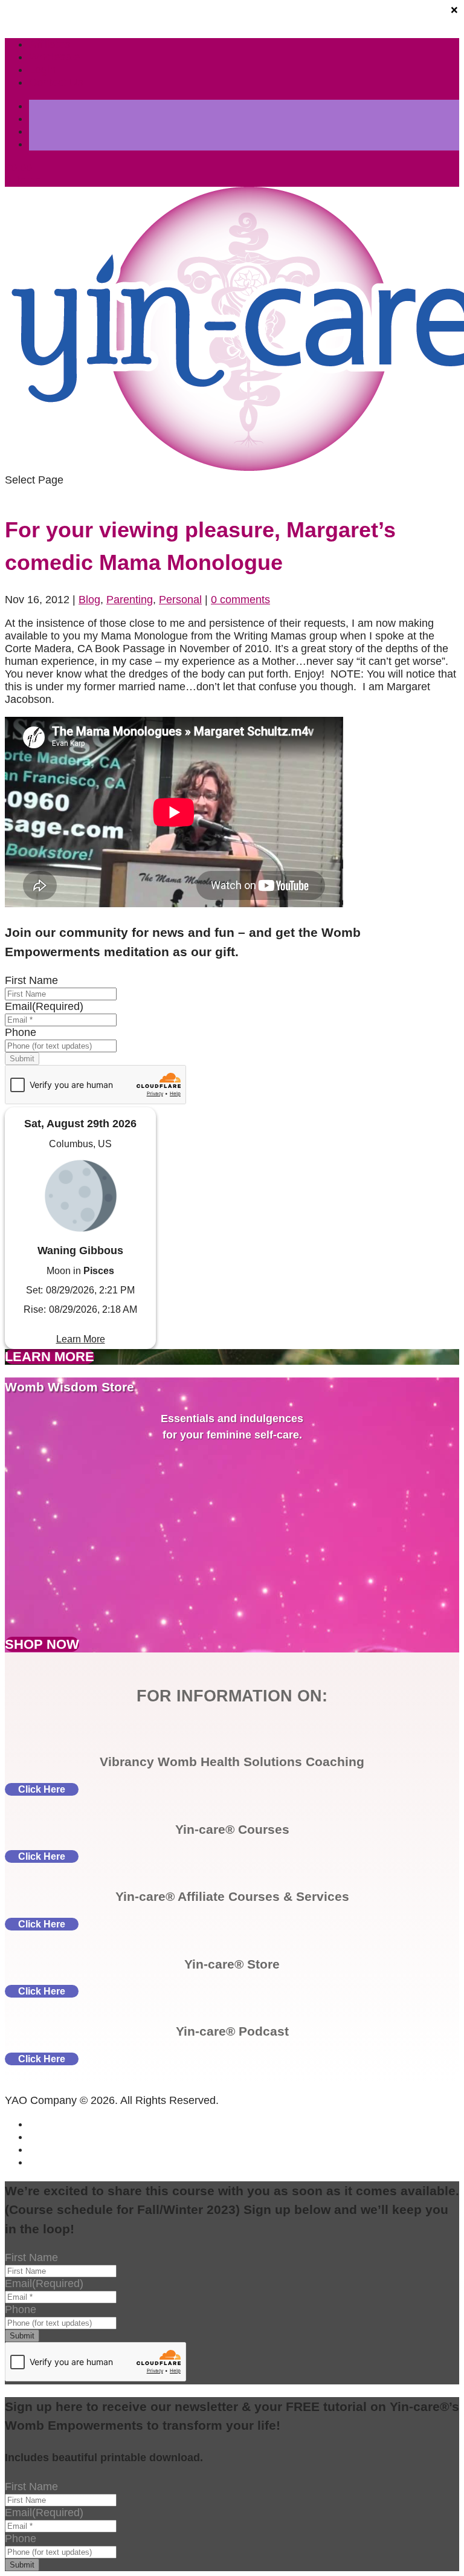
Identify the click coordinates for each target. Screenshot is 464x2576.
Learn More (81, 1339)
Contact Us (56, 82)
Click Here (42, 1789)
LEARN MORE (50, 1357)
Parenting (130, 600)
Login (42, 70)
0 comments (240, 600)
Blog (89, 600)
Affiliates (50, 44)
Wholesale (54, 57)
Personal (180, 600)
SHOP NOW (42, 1644)
